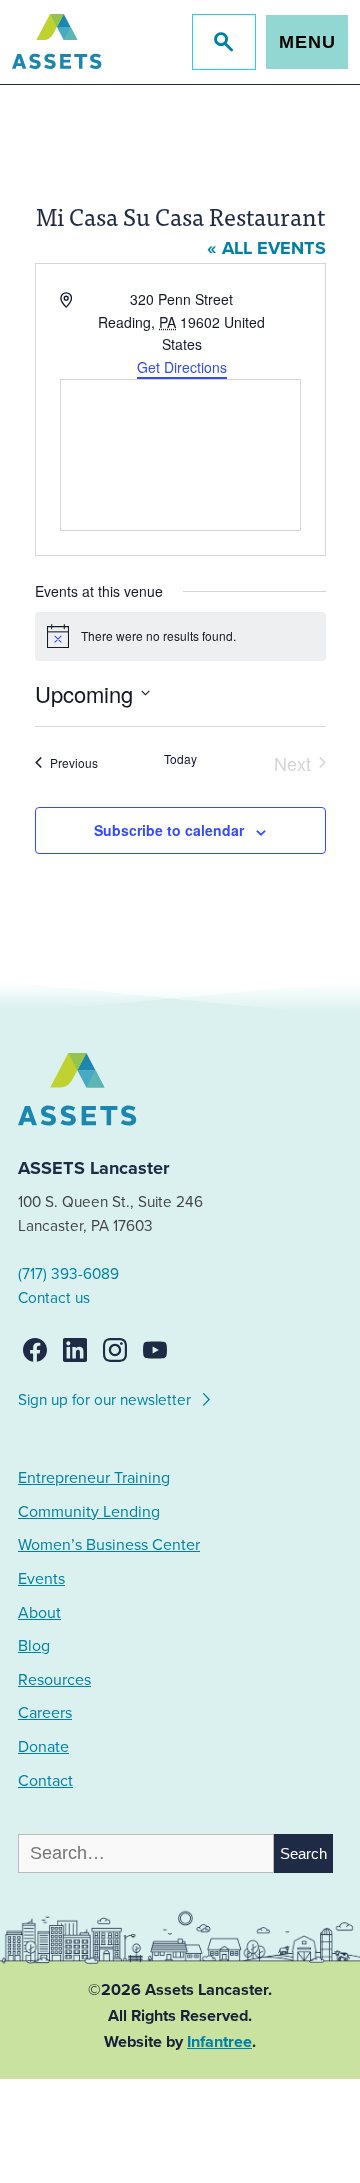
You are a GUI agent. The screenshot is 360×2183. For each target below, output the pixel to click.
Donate (43, 1747)
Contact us (54, 1298)
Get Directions (182, 367)
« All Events (266, 248)
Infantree (219, 2042)
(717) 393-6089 (68, 1274)
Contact (45, 1781)
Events (41, 1579)
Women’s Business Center (109, 1545)
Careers (45, 1713)
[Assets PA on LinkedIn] (75, 1350)
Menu (307, 42)
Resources (54, 1680)
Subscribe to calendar (169, 830)
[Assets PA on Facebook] (35, 1350)
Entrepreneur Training (94, 1478)
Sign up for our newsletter (106, 1400)
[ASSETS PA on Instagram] (115, 1350)
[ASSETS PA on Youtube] (155, 1350)
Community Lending (89, 1512)
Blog (34, 1646)
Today (180, 759)
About (39, 1613)
